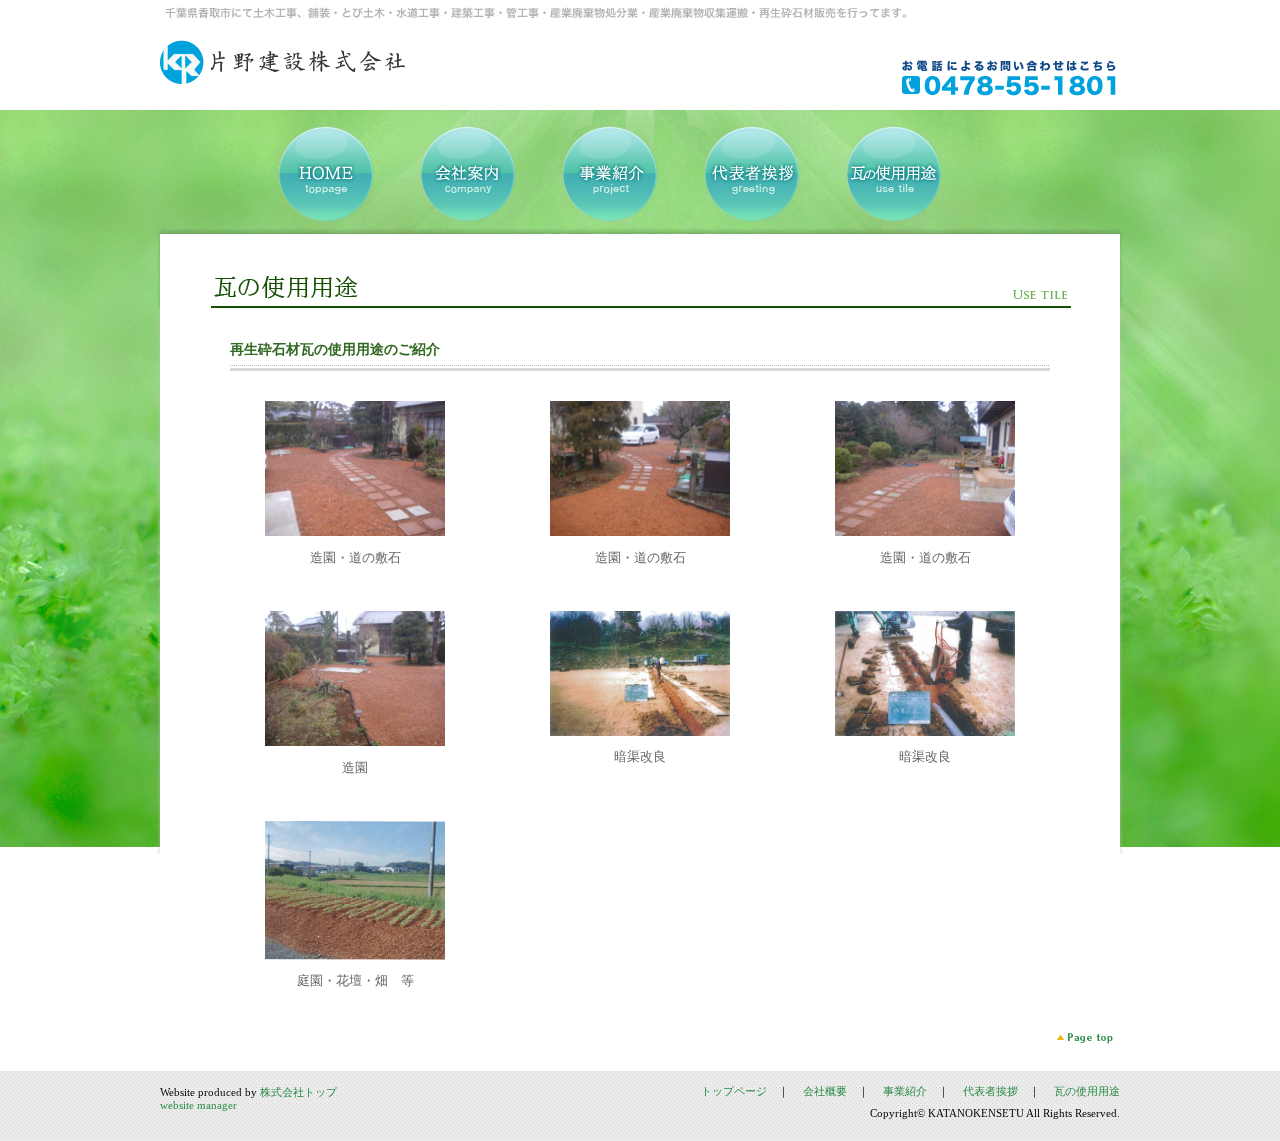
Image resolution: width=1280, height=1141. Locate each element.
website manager (198, 1105)
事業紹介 (905, 1091)
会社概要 (825, 1091)
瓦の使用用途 (1087, 1091)
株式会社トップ (298, 1092)
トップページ (734, 1091)
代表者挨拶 (990, 1091)
